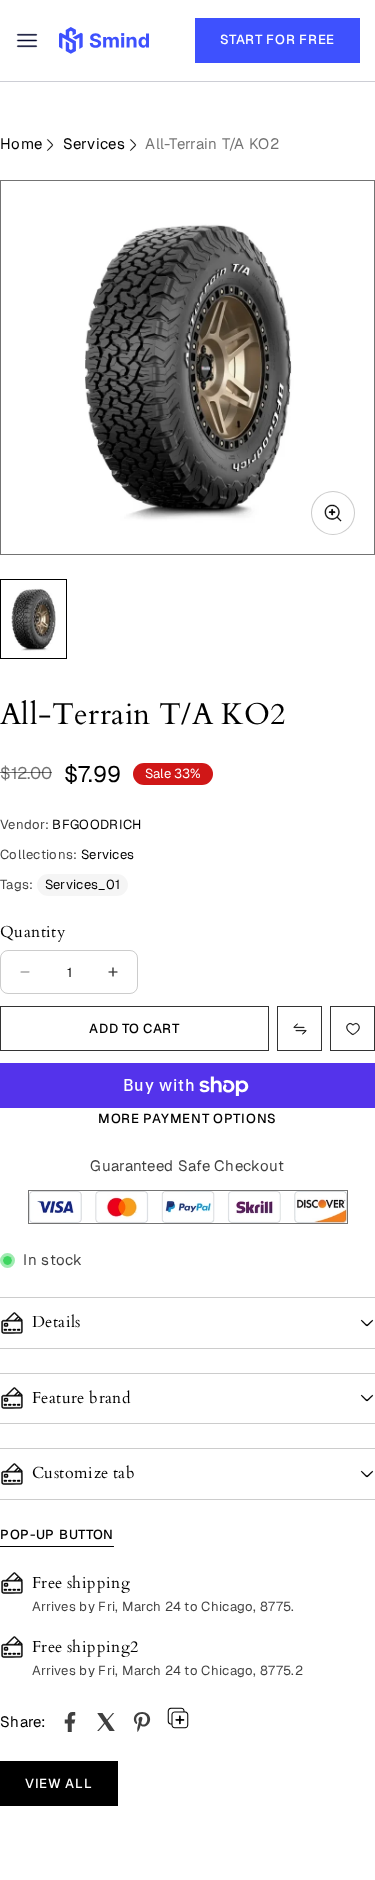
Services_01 (82, 884)
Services (94, 143)
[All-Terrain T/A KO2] (70, 1722)
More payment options (187, 1118)
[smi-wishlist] (299, 1028)
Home (21, 143)
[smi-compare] (352, 1028)
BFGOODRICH (96, 824)
